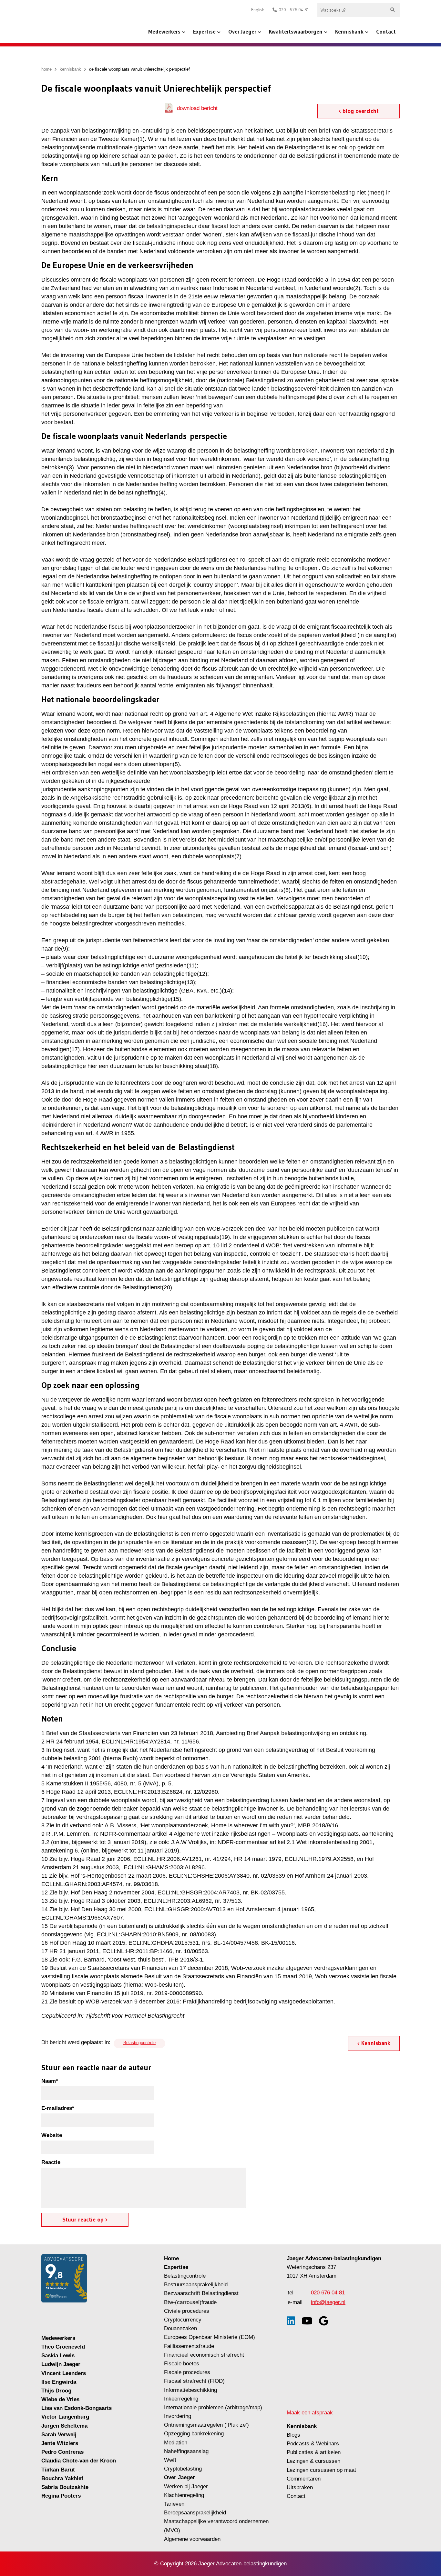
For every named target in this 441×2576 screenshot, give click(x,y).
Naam (50, 2081)
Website (52, 2135)
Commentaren (304, 2479)
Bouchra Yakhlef (62, 2478)
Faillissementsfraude (189, 2346)
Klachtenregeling (184, 2495)
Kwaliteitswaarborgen (296, 31)
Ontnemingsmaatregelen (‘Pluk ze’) (207, 2425)
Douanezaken (180, 2328)
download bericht (197, 108)
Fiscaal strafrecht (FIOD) (194, 2381)
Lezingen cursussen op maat (321, 2470)
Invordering (178, 2416)
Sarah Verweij (59, 2435)
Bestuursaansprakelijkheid (196, 2285)
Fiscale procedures (187, 2372)
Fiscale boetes (182, 2364)
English (258, 10)
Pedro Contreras (62, 2452)
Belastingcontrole (139, 2043)
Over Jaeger (242, 31)
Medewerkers (164, 31)
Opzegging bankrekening (194, 2434)
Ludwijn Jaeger (61, 2364)
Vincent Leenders (64, 2373)
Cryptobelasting (183, 2469)
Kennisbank (349, 31)
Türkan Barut (58, 2470)
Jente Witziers (60, 2443)
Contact (386, 31)
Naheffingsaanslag (186, 2451)
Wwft (170, 2460)
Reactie (51, 2162)
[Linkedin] (291, 2321)
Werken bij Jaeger (186, 2486)
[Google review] (324, 2321)
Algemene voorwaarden (192, 2539)
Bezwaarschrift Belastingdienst (201, 2293)
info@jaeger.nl (328, 2302)
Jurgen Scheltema (64, 2426)
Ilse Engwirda (59, 2382)
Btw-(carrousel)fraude (190, 2302)
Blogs (293, 2435)
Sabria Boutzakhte (65, 2487)
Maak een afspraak (310, 2413)
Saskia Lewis (58, 2356)
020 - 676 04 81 (294, 10)
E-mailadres (58, 2108)
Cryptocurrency (183, 2320)
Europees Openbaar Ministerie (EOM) (210, 2337)
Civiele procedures (187, 2311)
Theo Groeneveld (63, 2347)
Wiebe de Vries (60, 2399)
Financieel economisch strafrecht (204, 2355)
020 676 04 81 (328, 2293)
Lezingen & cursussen (313, 2461)
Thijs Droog (56, 2391)
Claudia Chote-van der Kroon (79, 2461)
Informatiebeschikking (190, 2390)
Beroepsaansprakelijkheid (195, 2513)
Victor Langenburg (65, 2417)
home (46, 69)
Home (171, 2258)
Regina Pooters (61, 2496)
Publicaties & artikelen (314, 2452)
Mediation (176, 2443)
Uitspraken (300, 2487)
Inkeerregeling (181, 2399)
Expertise (204, 31)
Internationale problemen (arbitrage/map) (213, 2407)
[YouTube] (307, 2321)
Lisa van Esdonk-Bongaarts (77, 2408)
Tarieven (174, 2504)
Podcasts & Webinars (313, 2444)
